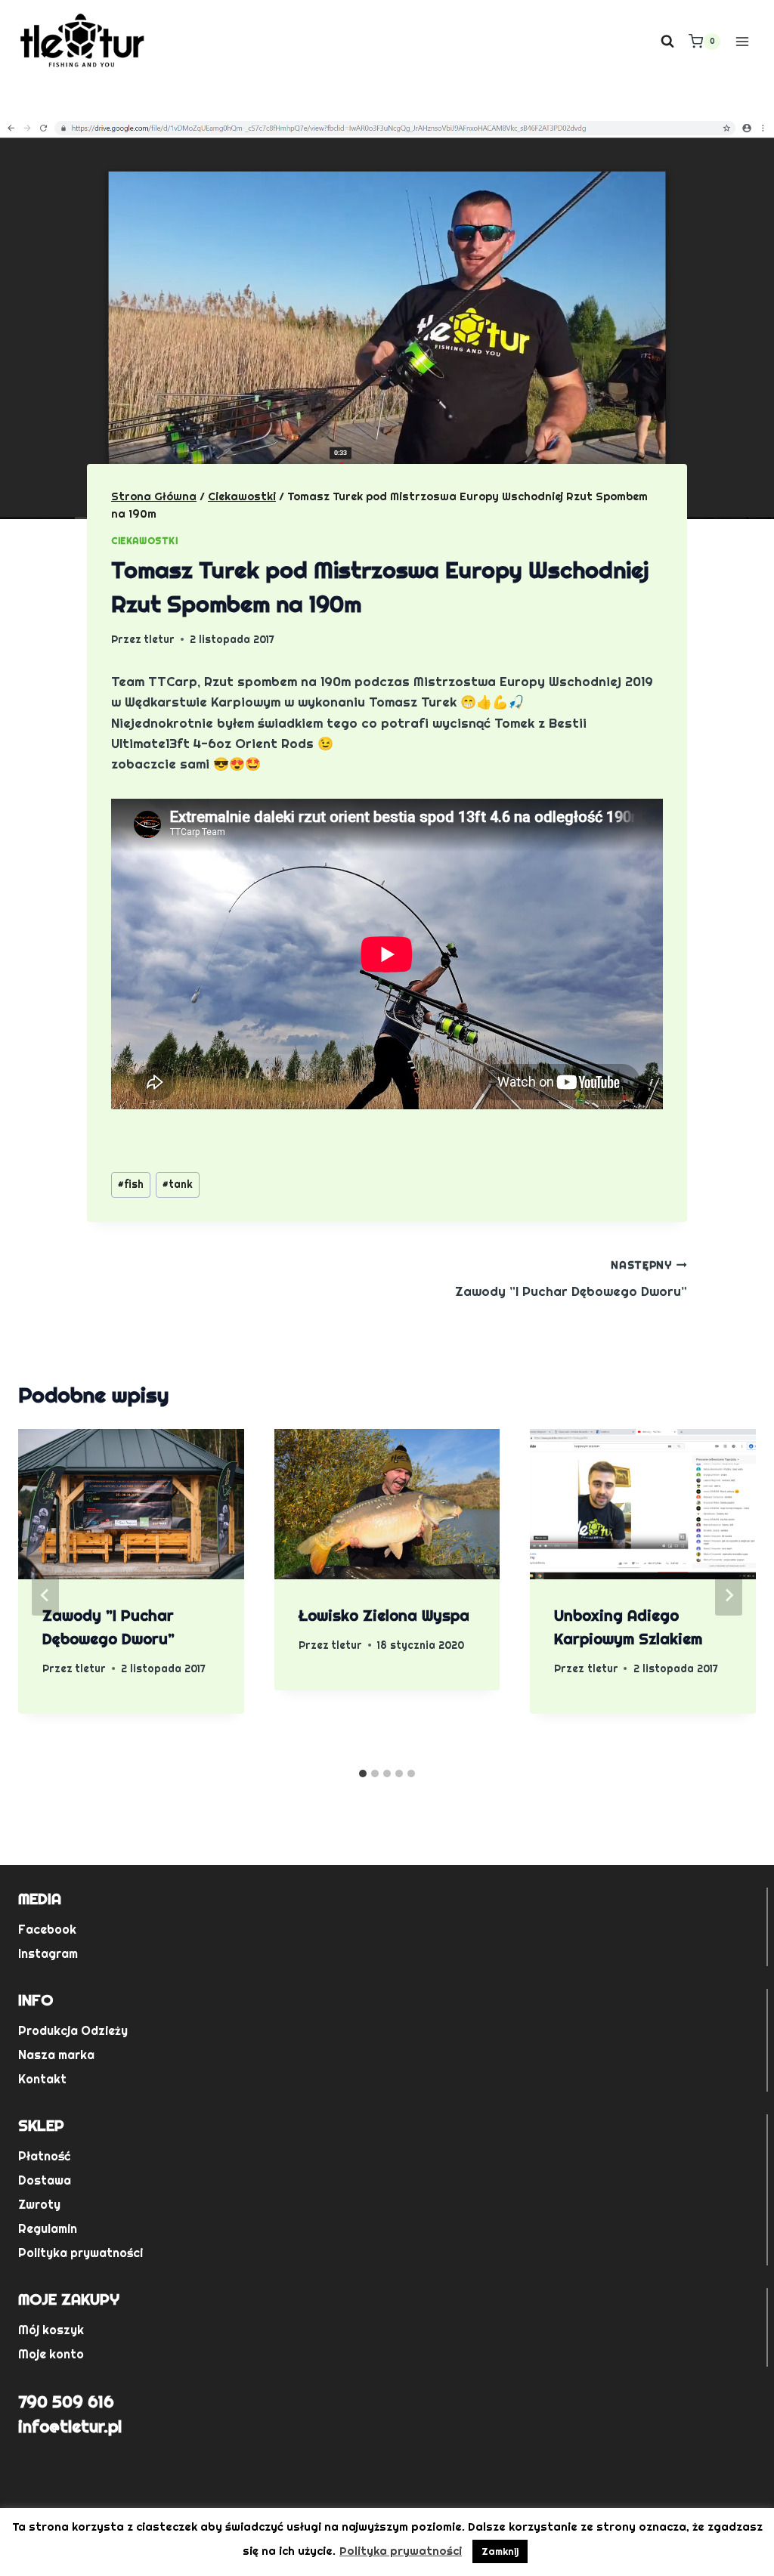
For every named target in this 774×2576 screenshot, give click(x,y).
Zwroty (39, 2205)
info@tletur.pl (70, 2426)
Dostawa (45, 2180)
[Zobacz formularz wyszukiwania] (667, 42)
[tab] (363, 1774)
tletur (159, 639)
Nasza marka (56, 2055)
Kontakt (42, 2079)
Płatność (44, 2156)
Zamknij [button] (500, 2551)
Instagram (48, 1954)
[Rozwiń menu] (742, 41)
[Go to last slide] (45, 1595)
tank (178, 1184)
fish (131, 1184)
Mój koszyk (51, 2330)
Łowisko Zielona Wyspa (384, 1616)
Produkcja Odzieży (73, 2031)
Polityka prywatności (80, 2253)
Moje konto (51, 2354)
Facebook (47, 1930)
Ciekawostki (145, 541)
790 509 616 (66, 2401)
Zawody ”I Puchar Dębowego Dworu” (571, 1279)
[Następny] (729, 1595)
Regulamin (48, 2229)
